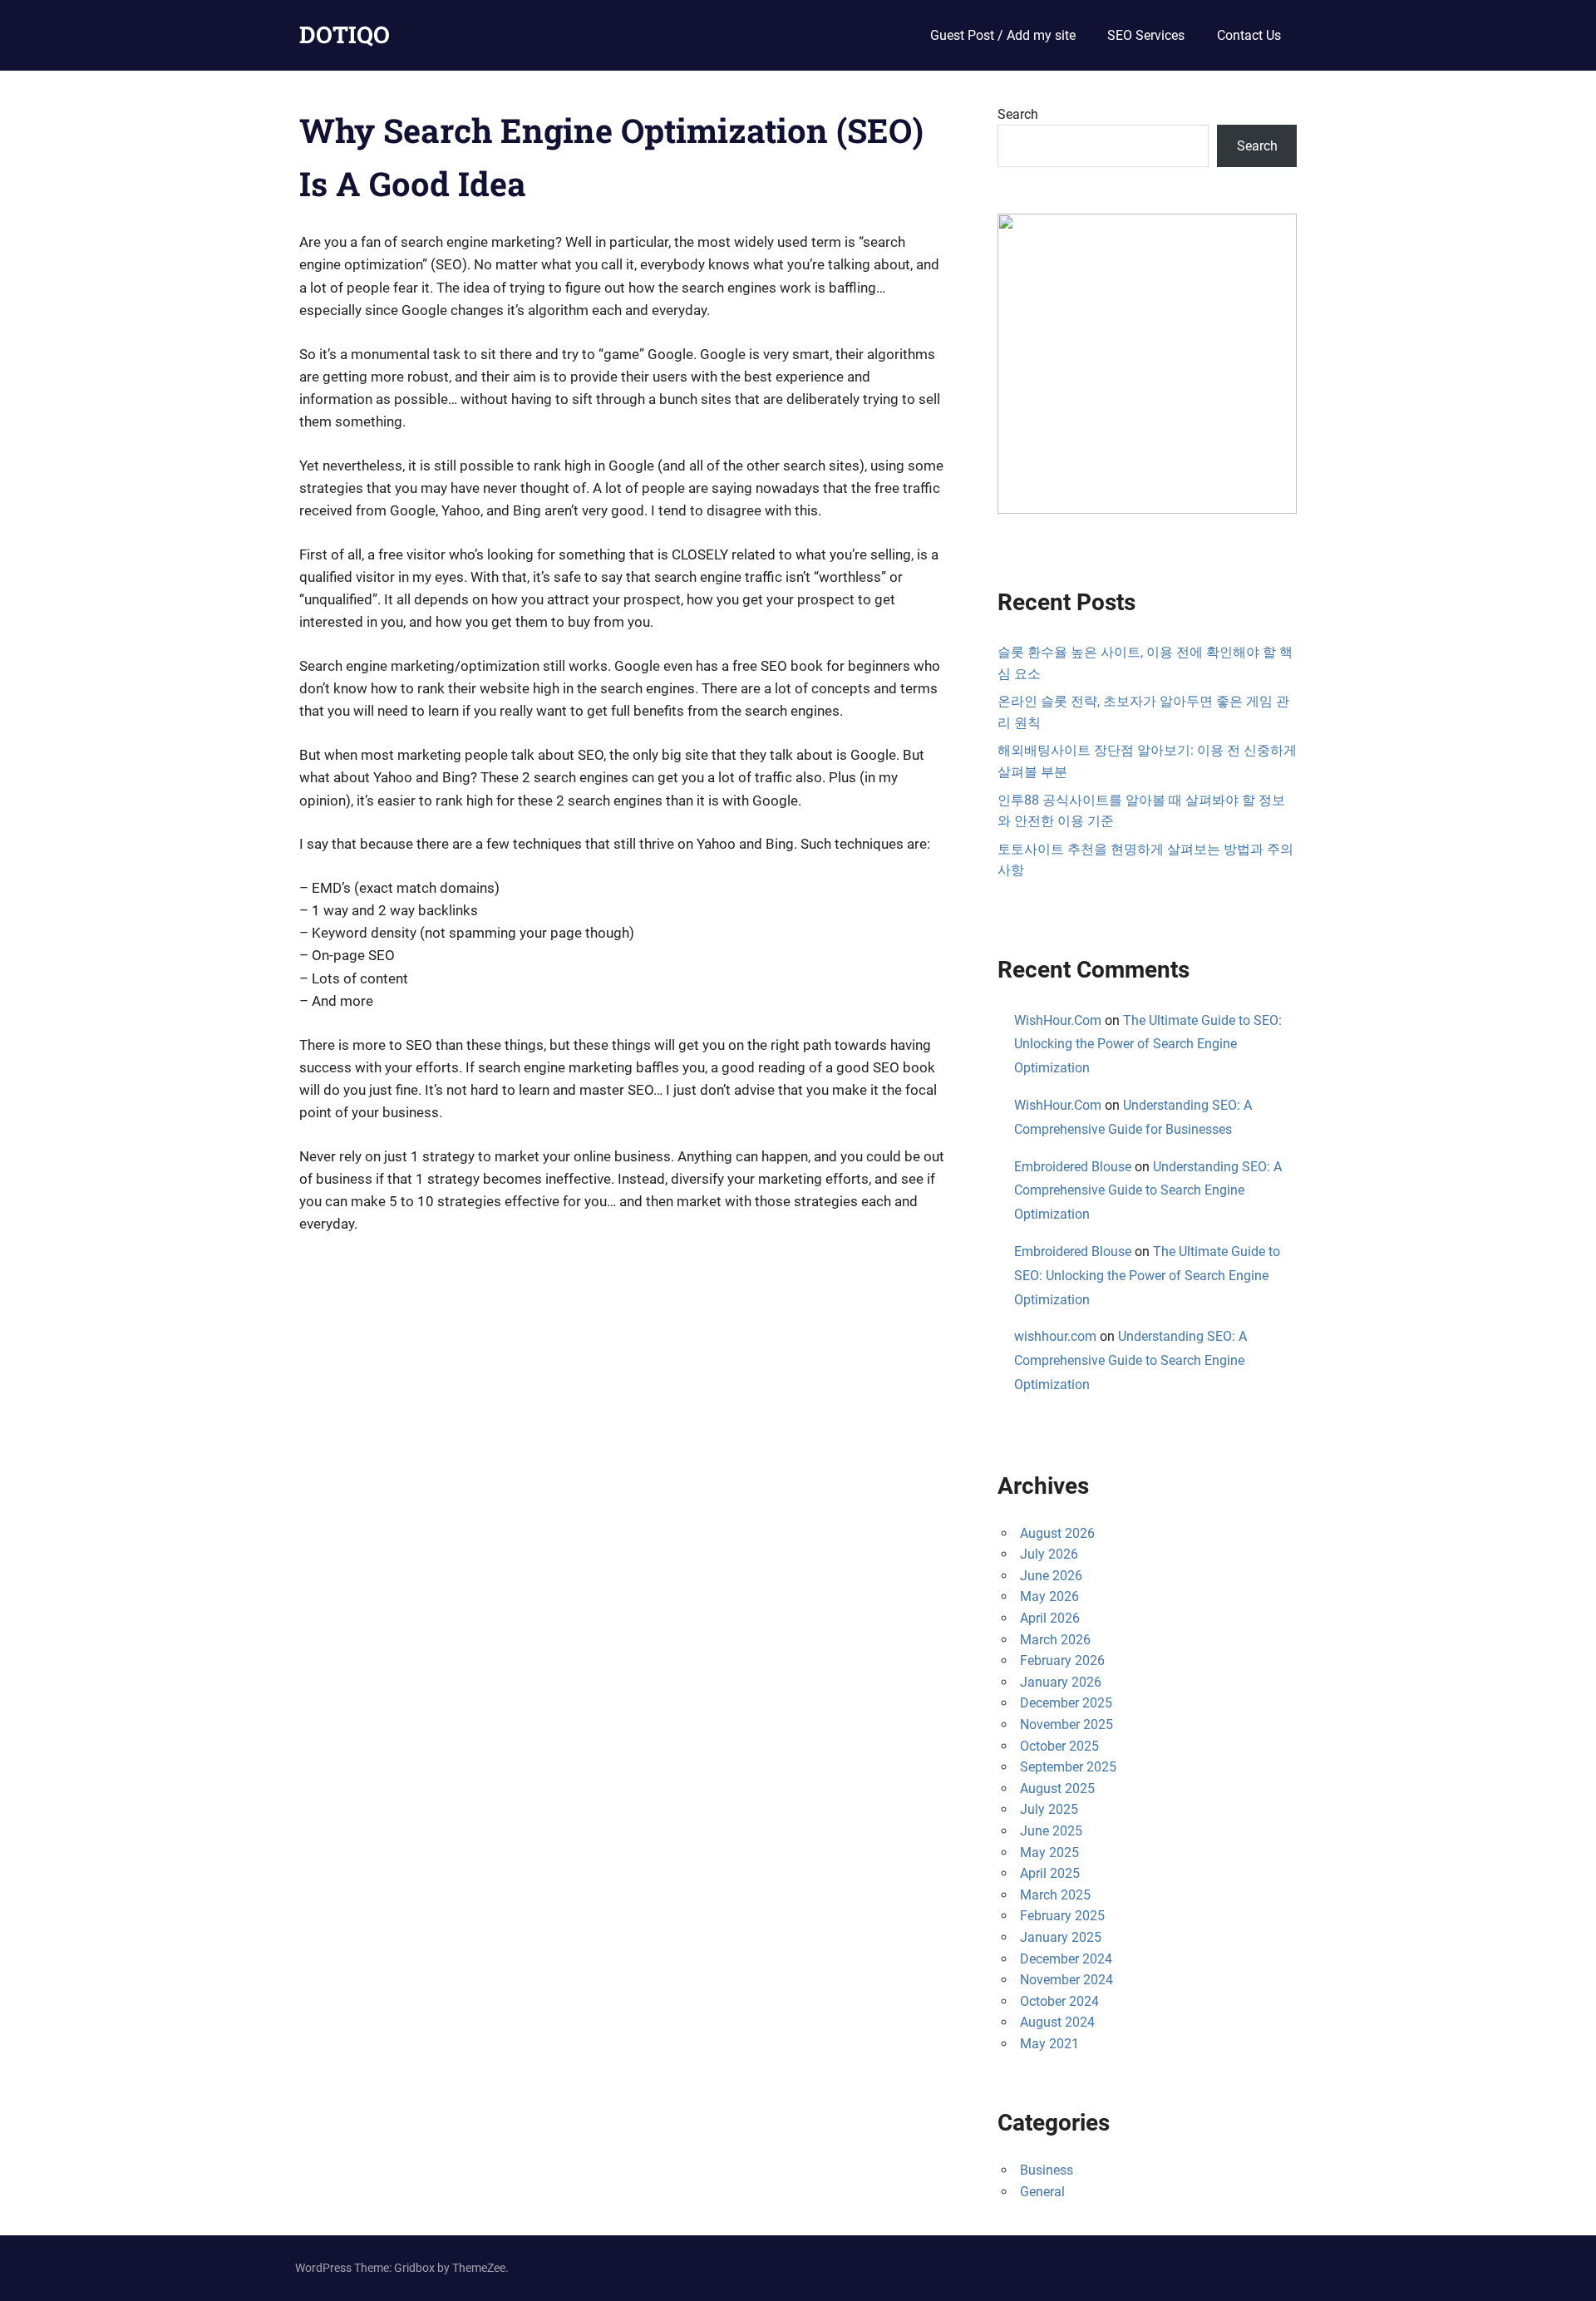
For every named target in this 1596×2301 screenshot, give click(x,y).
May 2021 (1049, 2044)
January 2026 (1061, 1682)
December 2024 (1066, 1959)
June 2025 (1051, 1831)
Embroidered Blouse (1073, 1167)
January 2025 (1061, 1937)
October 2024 (1059, 2001)
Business (1047, 2170)
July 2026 (1049, 1554)
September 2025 (1068, 1767)
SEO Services (1146, 35)
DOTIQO (345, 34)
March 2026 (1055, 1640)
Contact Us (1249, 35)
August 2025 (1057, 1789)
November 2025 (1066, 1725)
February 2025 (1062, 1916)
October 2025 (1059, 1746)
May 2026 (1049, 1596)
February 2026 (1062, 1660)
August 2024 (1057, 2022)
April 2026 (1050, 1618)
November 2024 (1066, 1980)
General (1042, 2192)
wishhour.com (1055, 1336)
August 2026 (1057, 1533)
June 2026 (1051, 1576)
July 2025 (1049, 1809)
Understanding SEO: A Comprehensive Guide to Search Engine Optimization (1148, 1191)
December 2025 (1066, 1703)
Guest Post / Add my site (1003, 35)
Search (1018, 114)
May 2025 (1049, 1853)
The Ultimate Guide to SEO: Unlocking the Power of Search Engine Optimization (1148, 1045)
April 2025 (1050, 1873)
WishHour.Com (1058, 1020)
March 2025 (1055, 1895)
